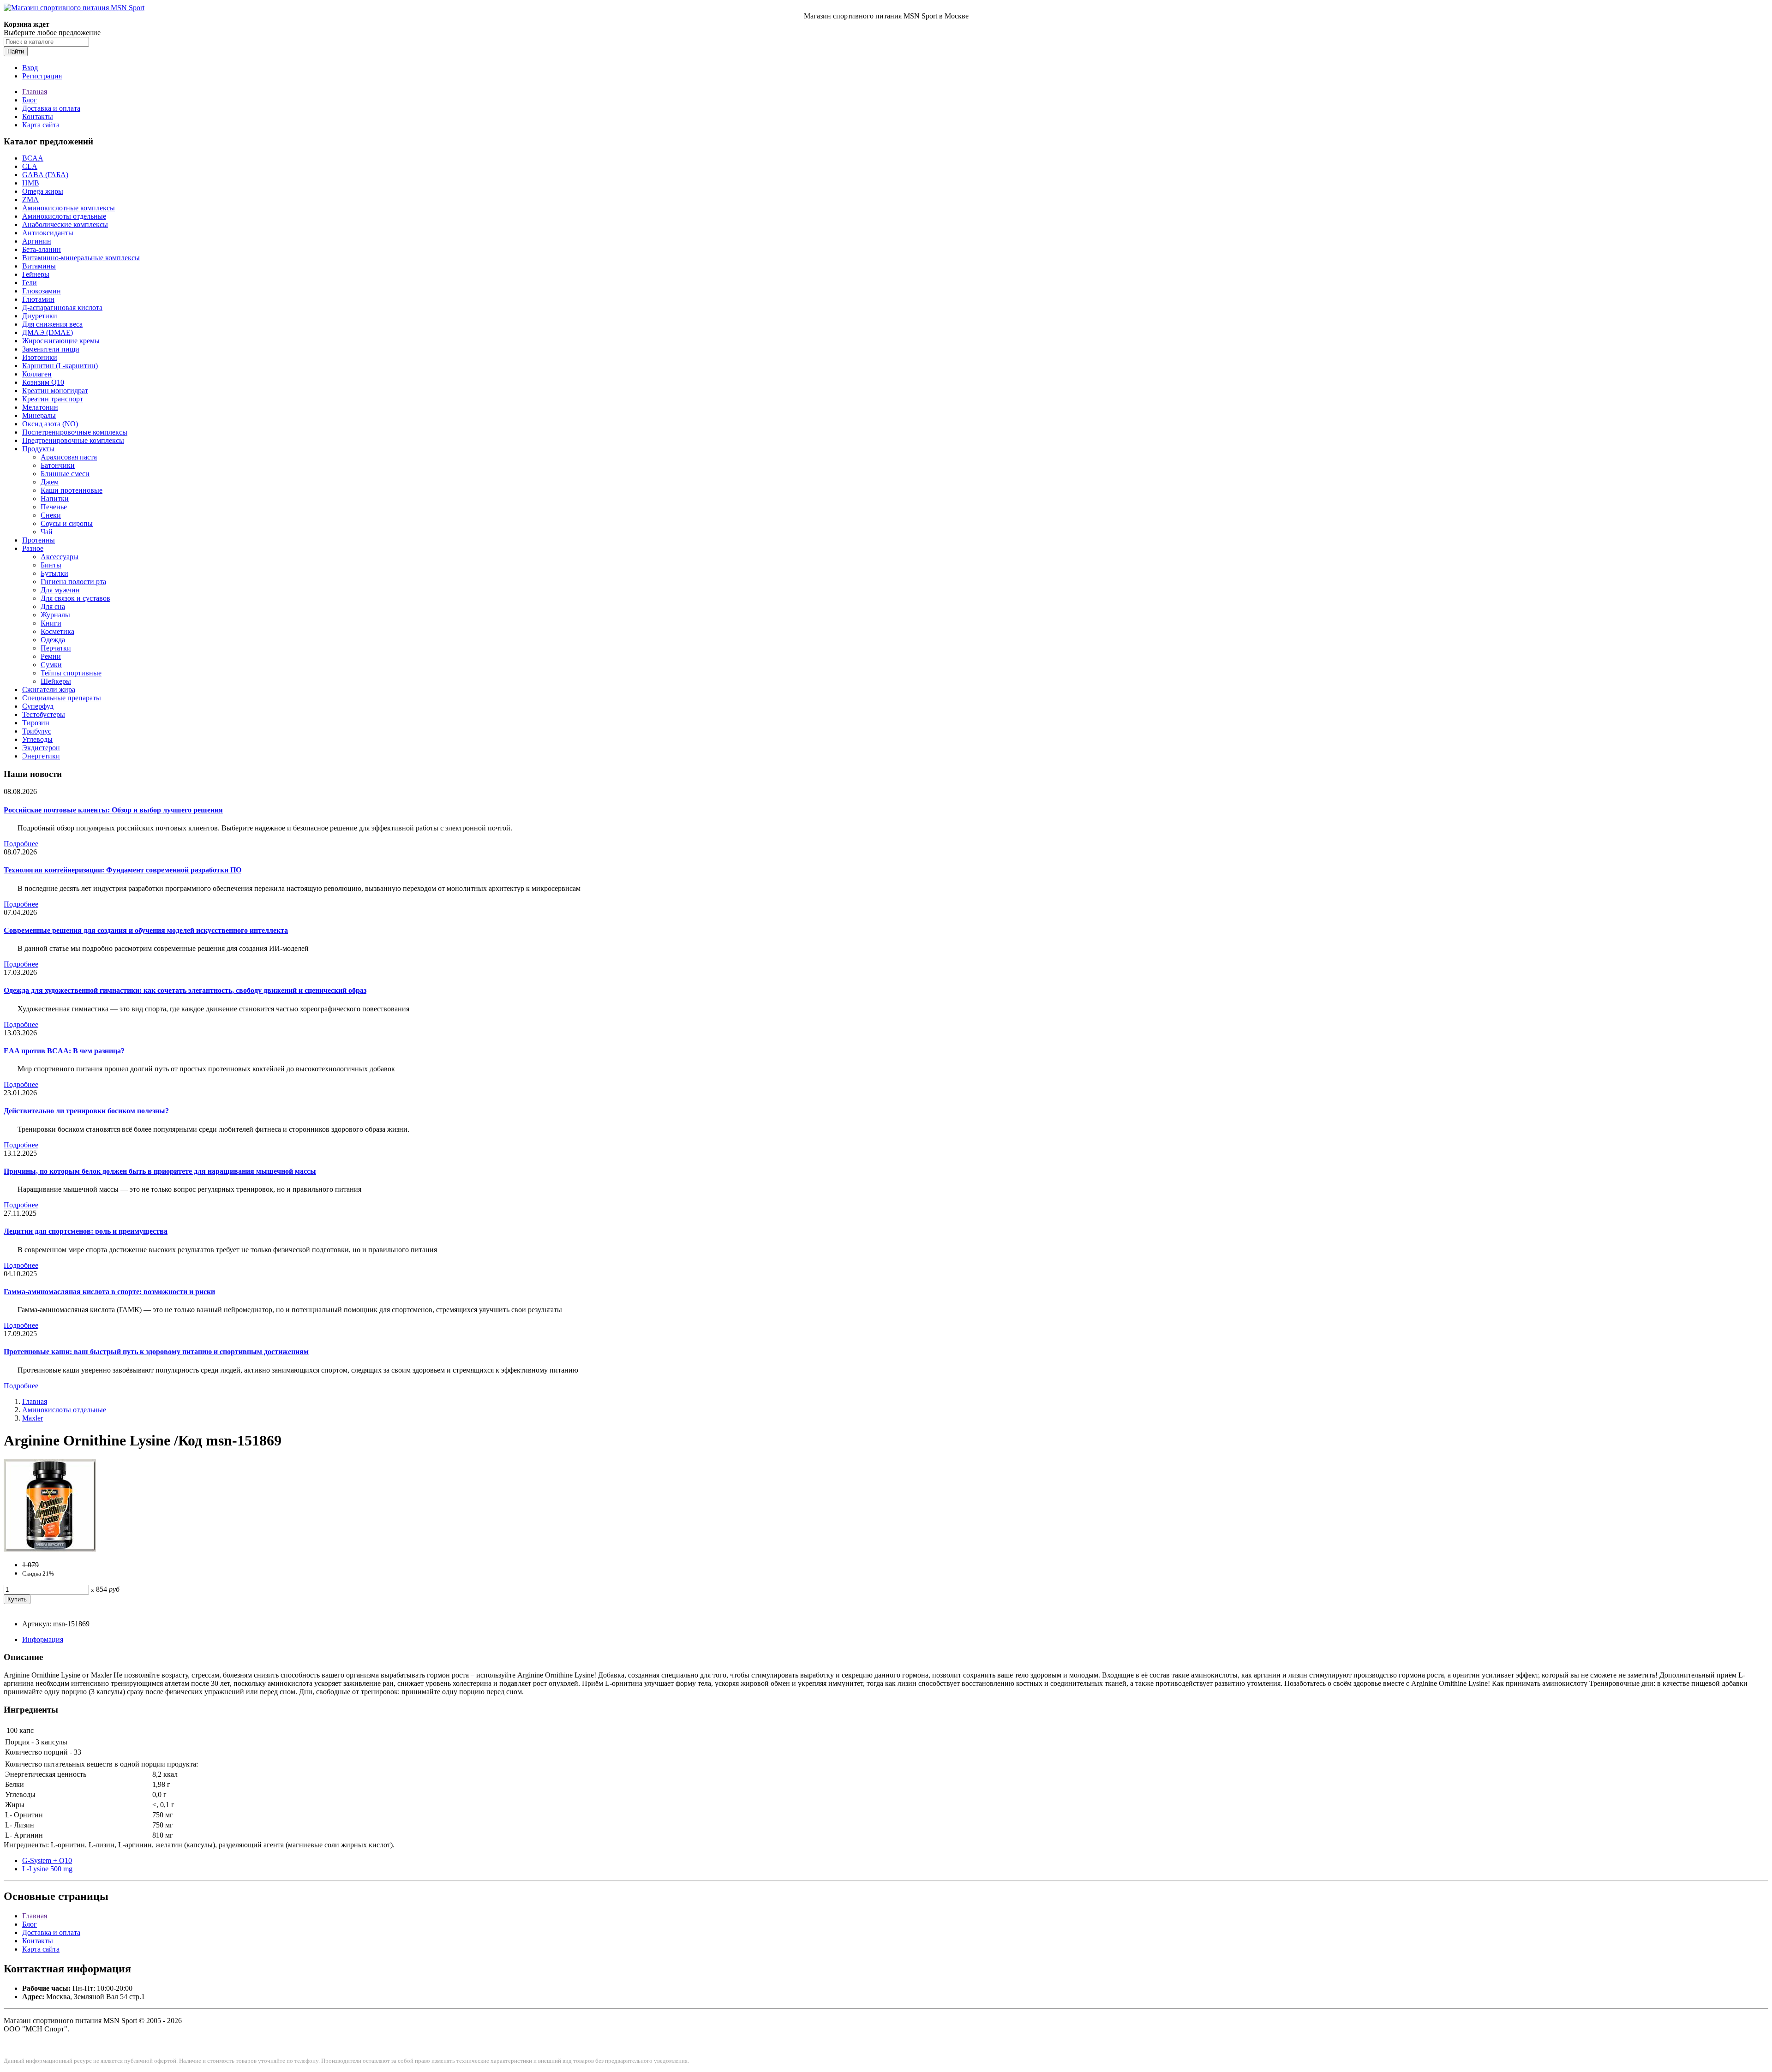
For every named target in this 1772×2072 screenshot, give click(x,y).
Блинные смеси (65, 474)
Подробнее (21, 844)
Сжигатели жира (49, 690)
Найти (16, 51)
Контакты (38, 116)
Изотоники (40, 357)
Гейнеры (36, 274)
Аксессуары (60, 557)
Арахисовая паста (69, 457)
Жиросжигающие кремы (61, 341)
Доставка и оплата (51, 108)
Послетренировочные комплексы (75, 432)
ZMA (30, 200)
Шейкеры (56, 681)
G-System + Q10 (47, 1860)
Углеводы (37, 739)
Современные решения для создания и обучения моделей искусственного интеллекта (146, 930)
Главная (35, 92)
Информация (43, 1639)
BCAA (33, 158)
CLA (30, 166)
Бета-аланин (42, 249)
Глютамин (38, 299)
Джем (50, 482)
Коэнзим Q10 (43, 382)
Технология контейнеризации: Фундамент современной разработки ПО (123, 870)
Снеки (51, 515)
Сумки (51, 665)
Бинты (51, 565)
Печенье (54, 507)
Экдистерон (41, 748)
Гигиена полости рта (73, 582)
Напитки (55, 499)
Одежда (53, 640)
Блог (30, 100)
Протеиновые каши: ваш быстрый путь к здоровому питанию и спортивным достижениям (156, 1352)
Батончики (58, 465)
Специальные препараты (62, 698)
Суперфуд (38, 706)
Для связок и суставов (75, 598)
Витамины (39, 266)
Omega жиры (43, 191)
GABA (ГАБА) (45, 175)
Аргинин (37, 241)
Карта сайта (41, 125)
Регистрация (42, 76)
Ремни (51, 656)
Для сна (53, 606)
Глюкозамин (42, 291)
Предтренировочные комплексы (73, 440)
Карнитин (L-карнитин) (60, 366)
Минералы (39, 415)
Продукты (38, 449)
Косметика (57, 631)
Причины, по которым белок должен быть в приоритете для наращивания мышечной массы (160, 1171)
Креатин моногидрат (55, 391)
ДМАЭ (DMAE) (48, 332)
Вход (30, 68)
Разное (33, 548)
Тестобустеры (44, 714)
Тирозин (36, 723)
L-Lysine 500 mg (47, 1869)
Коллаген (37, 374)
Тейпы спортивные (71, 673)
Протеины (39, 540)
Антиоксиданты (48, 233)
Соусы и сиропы (67, 523)
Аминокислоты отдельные (64, 216)
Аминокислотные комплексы (69, 208)
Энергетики (41, 756)
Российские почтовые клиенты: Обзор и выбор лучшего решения (113, 810)
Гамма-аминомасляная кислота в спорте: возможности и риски (109, 1292)
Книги (51, 623)
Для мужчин (60, 590)
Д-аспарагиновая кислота (62, 308)
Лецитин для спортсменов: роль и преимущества (86, 1231)
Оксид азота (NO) (50, 424)
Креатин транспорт (53, 399)
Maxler (33, 1418)
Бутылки (54, 573)
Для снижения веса (52, 324)
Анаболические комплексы (65, 224)
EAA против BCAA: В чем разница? (64, 1051)
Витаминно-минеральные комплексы (81, 258)
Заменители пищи (51, 349)
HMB (31, 183)
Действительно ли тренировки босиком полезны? (86, 1111)
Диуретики (40, 316)
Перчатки (56, 648)
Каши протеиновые (72, 490)
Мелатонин (40, 407)
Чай (47, 532)
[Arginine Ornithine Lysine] (50, 1549)
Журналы (55, 615)
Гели (30, 283)
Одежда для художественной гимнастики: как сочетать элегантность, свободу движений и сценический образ (185, 990)
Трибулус (37, 731)
